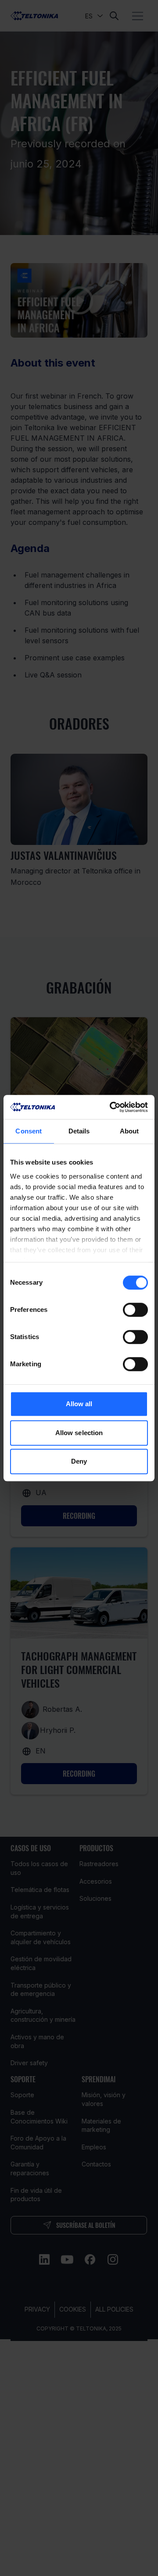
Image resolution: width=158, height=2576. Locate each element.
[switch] (135, 1310)
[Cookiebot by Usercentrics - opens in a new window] (111, 1107)
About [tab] (129, 1131)
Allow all (79, 1404)
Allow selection (79, 1433)
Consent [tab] (29, 1131)
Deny (79, 1461)
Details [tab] (79, 1131)
